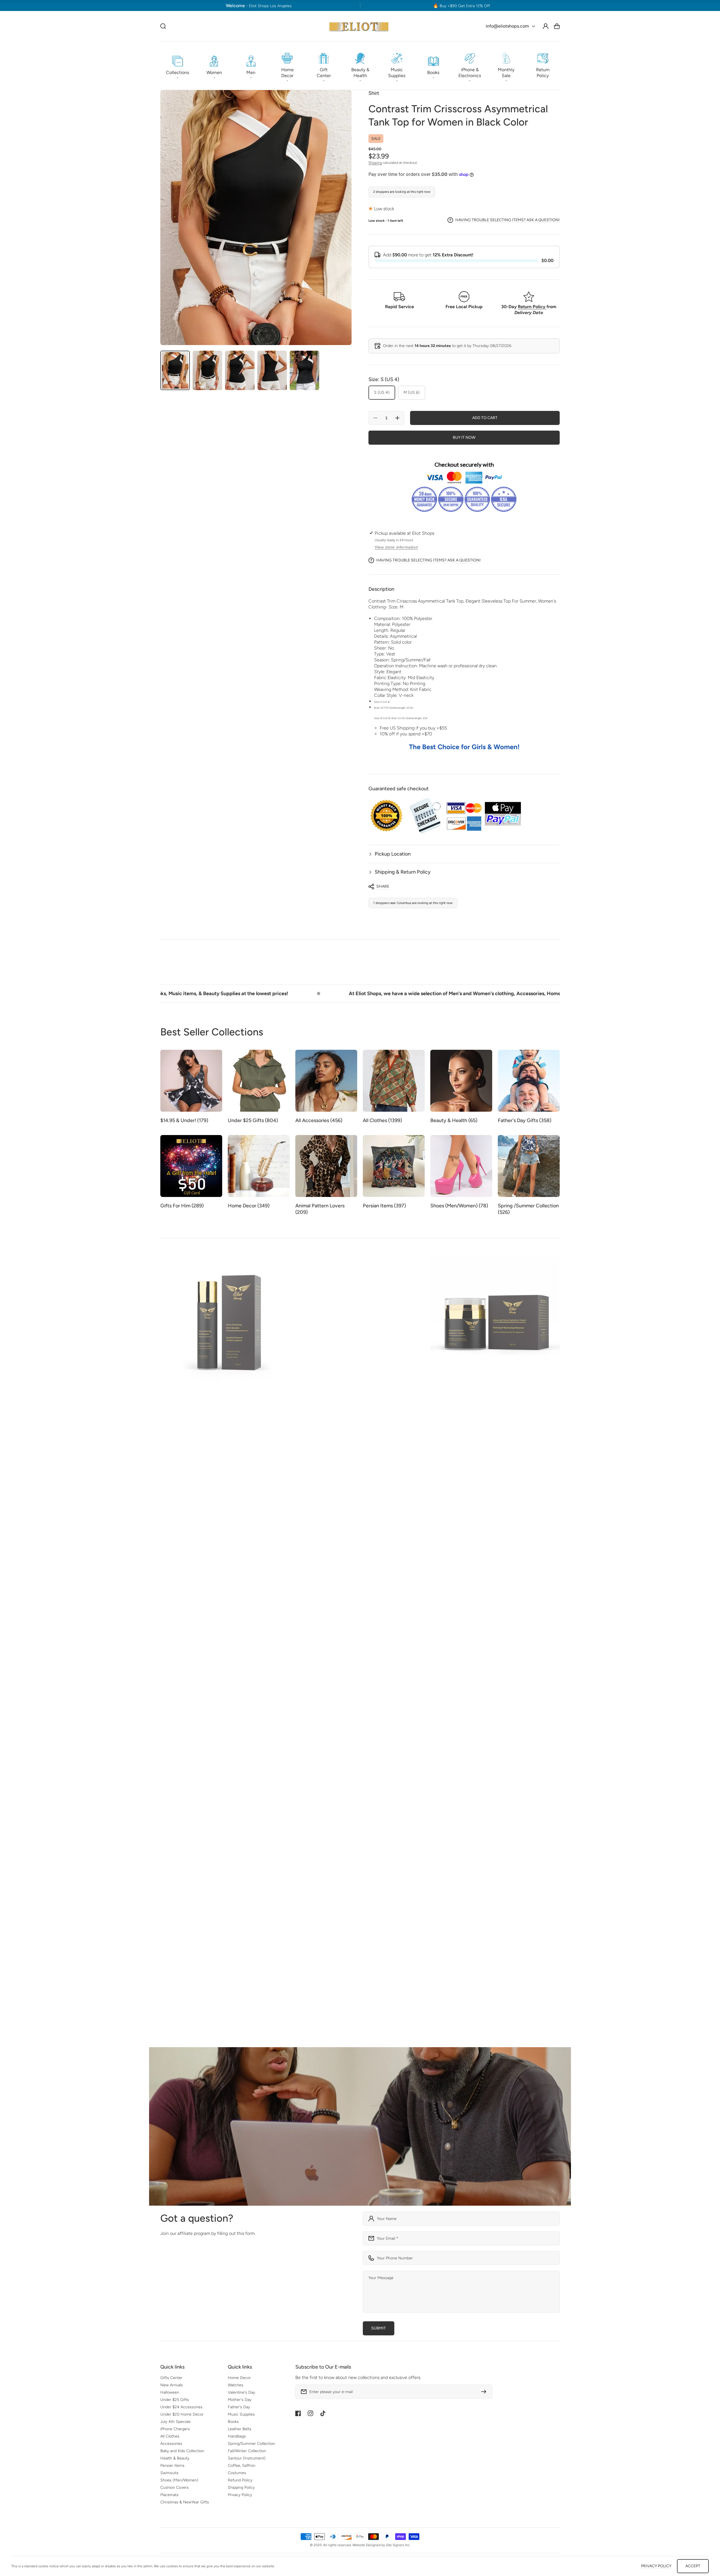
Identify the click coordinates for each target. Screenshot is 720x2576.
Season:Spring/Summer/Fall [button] (402, 660)
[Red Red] (264, 1692)
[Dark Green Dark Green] (243, 1692)
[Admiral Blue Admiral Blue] (218, 1544)
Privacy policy (656, 2566)
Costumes (237, 2473)
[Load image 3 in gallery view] (240, 370)
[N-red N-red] (488, 1702)
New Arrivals (172, 2385)
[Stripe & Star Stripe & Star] (445, 1704)
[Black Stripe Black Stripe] (175, 1558)
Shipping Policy (241, 2487)
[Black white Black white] (299, 1544)
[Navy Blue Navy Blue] (232, 1692)
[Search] (163, 26)
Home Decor (239, 2378)
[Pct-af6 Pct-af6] (310, 1728)
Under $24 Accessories (181, 2407)
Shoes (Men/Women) (179, 2480)
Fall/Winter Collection (247, 2451)
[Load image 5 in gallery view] (304, 370)
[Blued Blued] (399, 1718)
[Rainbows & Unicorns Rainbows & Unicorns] (502, 1546)
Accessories (171, 2444)
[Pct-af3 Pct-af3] (321, 1728)
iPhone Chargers (175, 2429)
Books (233, 2422)
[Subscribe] (485, 2392)
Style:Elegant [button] (388, 672)
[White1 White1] (410, 1718)
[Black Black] (175, 1546)
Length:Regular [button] (390, 630)
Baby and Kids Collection (182, 2451)
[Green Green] (196, 1558)
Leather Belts (240, 2429)
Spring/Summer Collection (251, 2444)
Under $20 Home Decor (182, 2414)
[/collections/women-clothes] (360, 2126)
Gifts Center (171, 2378)
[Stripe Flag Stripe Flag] (445, 1716)
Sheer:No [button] (384, 648)
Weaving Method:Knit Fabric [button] (403, 689)
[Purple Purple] (286, 1692)
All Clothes (170, 2436)
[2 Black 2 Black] (207, 1544)
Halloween (170, 2392)
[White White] (367, 1720)
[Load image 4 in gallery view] (272, 370)
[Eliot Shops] (359, 26)
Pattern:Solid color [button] (393, 642)
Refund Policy (240, 2480)
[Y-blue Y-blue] (456, 1716)
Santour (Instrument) (247, 2458)
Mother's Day (240, 2400)
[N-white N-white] (456, 1702)
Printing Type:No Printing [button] (400, 683)
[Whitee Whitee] (421, 1717)
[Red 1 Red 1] (466, 1704)
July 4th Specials (175, 2422)
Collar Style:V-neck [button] (394, 695)
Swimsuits (169, 2473)
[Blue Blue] (196, 1544)
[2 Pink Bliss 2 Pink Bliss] (186, 1544)
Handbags (237, 2436)
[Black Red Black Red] (466, 1716)
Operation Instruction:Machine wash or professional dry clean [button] (435, 666)
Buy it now (464, 437)
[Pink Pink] (164, 1544)
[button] (177, 66)
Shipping (375, 163)
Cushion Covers (175, 2487)
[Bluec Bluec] (388, 1718)
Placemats (169, 2495)
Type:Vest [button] (385, 654)
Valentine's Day (241, 2392)
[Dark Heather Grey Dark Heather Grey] (253, 1692)
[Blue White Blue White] (477, 1716)
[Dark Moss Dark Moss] (378, 1527)
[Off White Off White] (164, 1741)
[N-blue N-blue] (445, 1729)
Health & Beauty (175, 2458)
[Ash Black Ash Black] (164, 1557)
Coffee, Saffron (242, 2466)
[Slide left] (544, 1839)
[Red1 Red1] (378, 1718)
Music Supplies (241, 2414)
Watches (236, 2385)
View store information (396, 547)
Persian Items (172, 2466)
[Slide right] (555, 1839)
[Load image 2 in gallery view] (207, 370)
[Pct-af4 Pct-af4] (299, 1728)
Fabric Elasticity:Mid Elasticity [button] (404, 678)
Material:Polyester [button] (392, 624)
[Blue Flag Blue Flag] (456, 1729)
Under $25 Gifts (175, 2400)
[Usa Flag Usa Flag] (434, 1717)
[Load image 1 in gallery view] (175, 370)
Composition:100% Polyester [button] (403, 618)
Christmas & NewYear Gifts (185, 2502)
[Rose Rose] (186, 1557)
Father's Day (239, 2407)
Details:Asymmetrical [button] (395, 636)
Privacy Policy (240, 2495)
